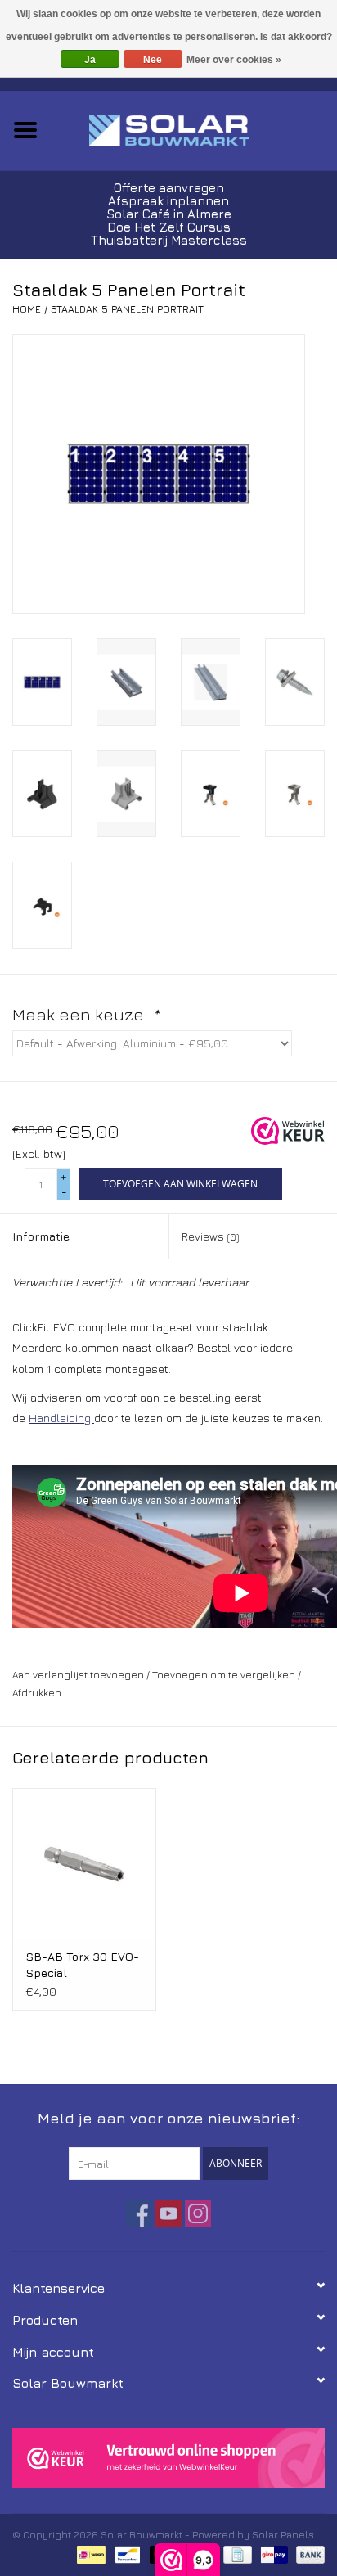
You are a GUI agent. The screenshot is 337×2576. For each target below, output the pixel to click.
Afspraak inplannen (168, 201)
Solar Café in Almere (169, 214)
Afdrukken (37, 1693)
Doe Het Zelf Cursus (169, 227)
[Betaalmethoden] (89, 2553)
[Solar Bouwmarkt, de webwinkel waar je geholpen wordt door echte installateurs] (194, 129)
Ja (90, 60)
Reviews (210, 1236)
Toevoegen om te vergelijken (225, 1675)
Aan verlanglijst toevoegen (78, 1675)
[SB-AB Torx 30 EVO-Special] (84, 1863)
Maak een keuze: (85, 1014)
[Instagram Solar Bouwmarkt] (198, 2213)
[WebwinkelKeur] (168, 2458)
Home (27, 309)
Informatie (41, 1236)
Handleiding (61, 1418)
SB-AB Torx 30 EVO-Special (82, 1964)
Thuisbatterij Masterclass (169, 240)
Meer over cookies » (234, 60)
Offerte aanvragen (169, 188)
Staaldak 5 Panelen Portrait (127, 309)
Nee (153, 60)
